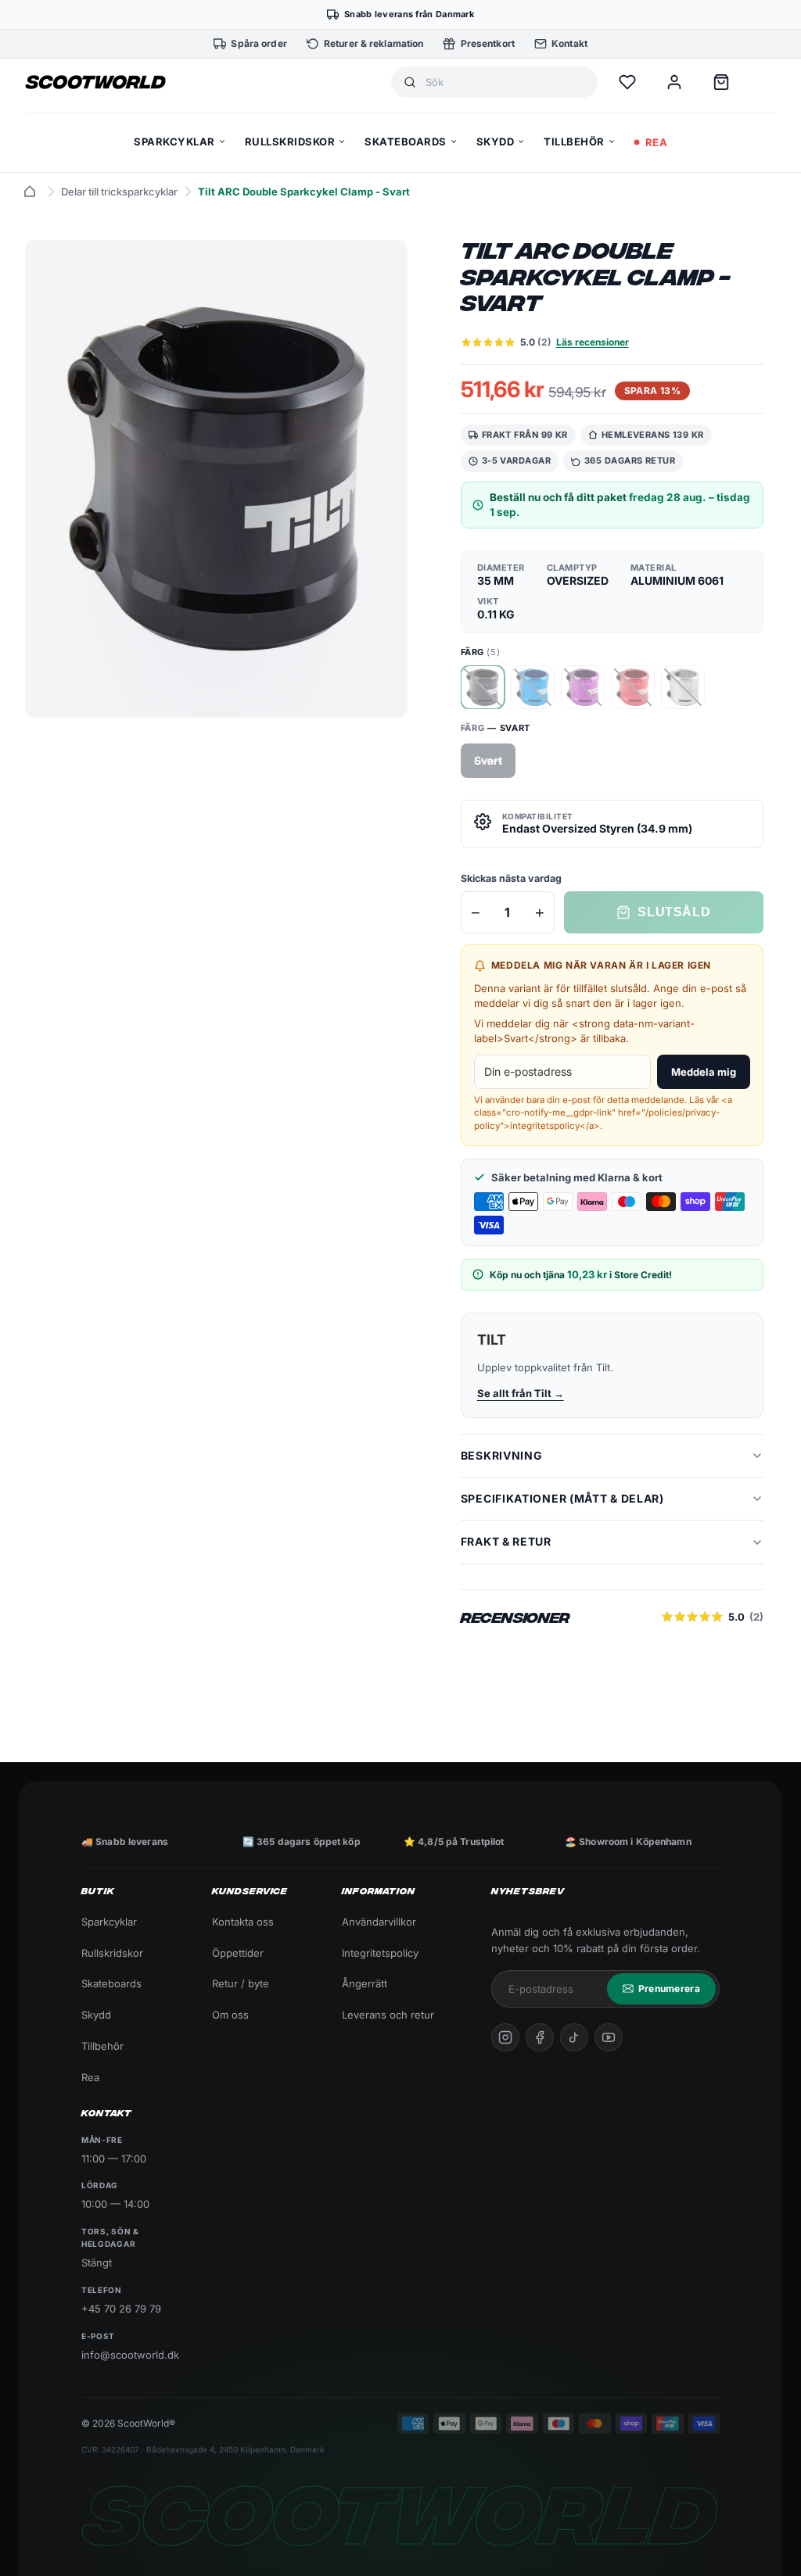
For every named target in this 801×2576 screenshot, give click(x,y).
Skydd (96, 2015)
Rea (90, 2077)
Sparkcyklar (109, 1922)
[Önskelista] (627, 82)
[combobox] (505, 82)
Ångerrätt (365, 1983)
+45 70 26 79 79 (121, 2309)
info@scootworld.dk (130, 2355)
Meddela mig (704, 1072)
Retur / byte (241, 1983)
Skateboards (111, 1983)
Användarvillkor (379, 1922)
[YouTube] (609, 2037)
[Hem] (30, 192)
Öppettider (238, 1953)
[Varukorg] (721, 82)
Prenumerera (669, 1988)
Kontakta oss (243, 1922)
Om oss (230, 2015)
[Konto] (674, 82)
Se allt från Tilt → (521, 1393)
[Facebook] (540, 2037)
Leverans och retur (388, 2015)
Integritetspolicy (380, 1953)
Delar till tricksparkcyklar (119, 192)
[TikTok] (574, 2037)
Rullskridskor (112, 1953)
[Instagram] (505, 2037)
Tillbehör (102, 2046)
